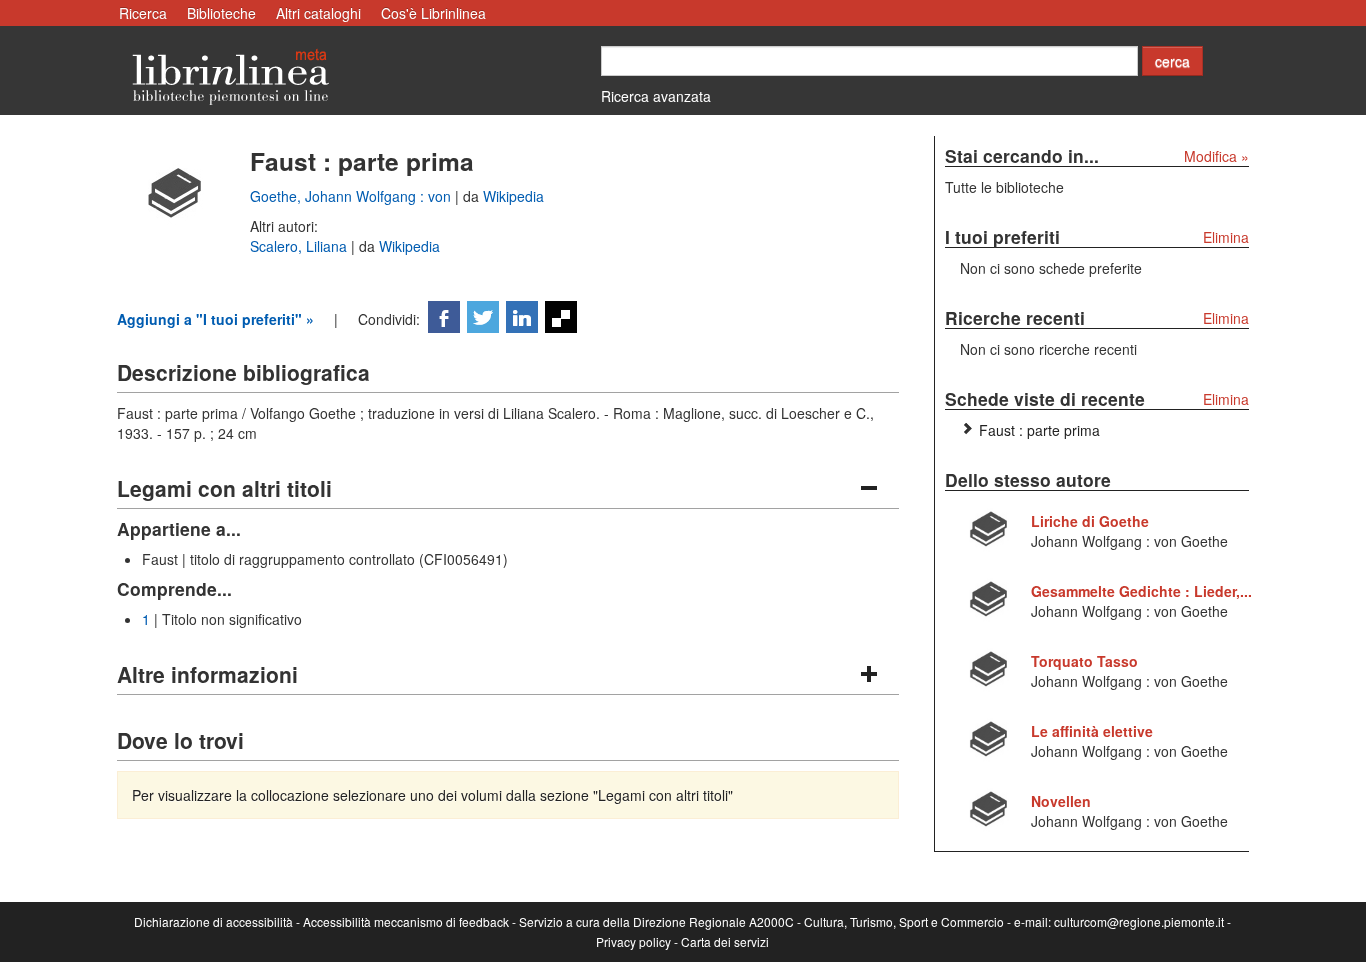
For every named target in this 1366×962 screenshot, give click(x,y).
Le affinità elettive (1092, 731)
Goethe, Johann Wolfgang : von (352, 196)
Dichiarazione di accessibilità (213, 921)
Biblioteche (221, 13)
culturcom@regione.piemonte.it (1139, 921)
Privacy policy (633, 941)
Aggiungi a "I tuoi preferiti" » (215, 319)
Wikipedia (513, 196)
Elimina (1226, 237)
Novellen (1061, 801)
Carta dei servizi (725, 941)
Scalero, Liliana (300, 246)
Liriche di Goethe (1090, 521)
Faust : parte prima (1039, 430)
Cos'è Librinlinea (433, 13)
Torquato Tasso (1084, 661)
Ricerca (143, 13)
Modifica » (1216, 156)
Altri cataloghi (318, 13)
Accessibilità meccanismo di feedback (406, 921)
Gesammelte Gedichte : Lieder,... (1141, 591)
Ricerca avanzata (656, 96)
